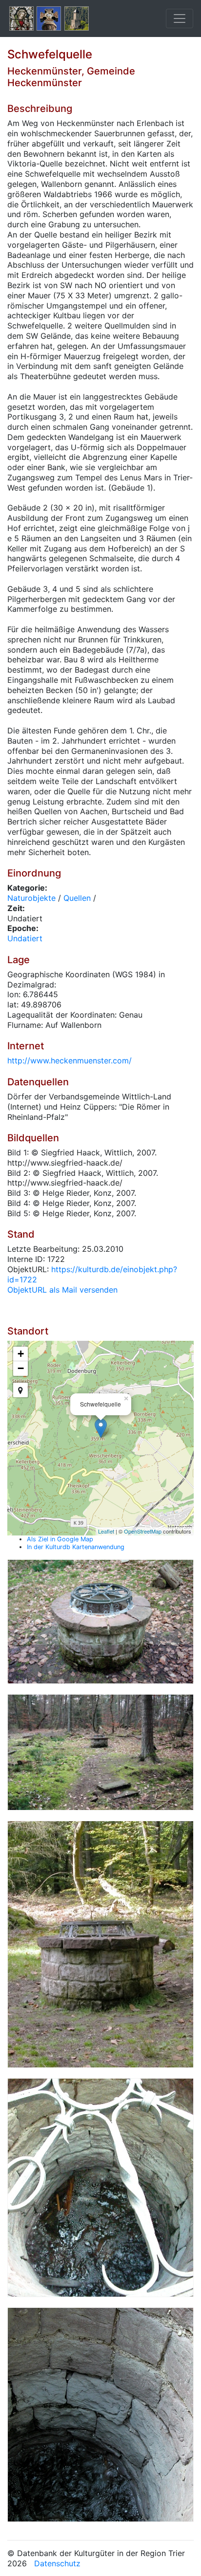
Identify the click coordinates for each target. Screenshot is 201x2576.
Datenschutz (57, 2563)
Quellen (77, 898)
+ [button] (21, 1354)
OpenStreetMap (143, 1531)
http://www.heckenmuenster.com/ (70, 1060)
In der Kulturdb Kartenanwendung (76, 1547)
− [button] (21, 1368)
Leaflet (106, 1531)
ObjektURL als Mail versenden (62, 1290)
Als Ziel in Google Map (60, 1539)
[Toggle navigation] (180, 18)
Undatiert (25, 938)
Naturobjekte (31, 898)
